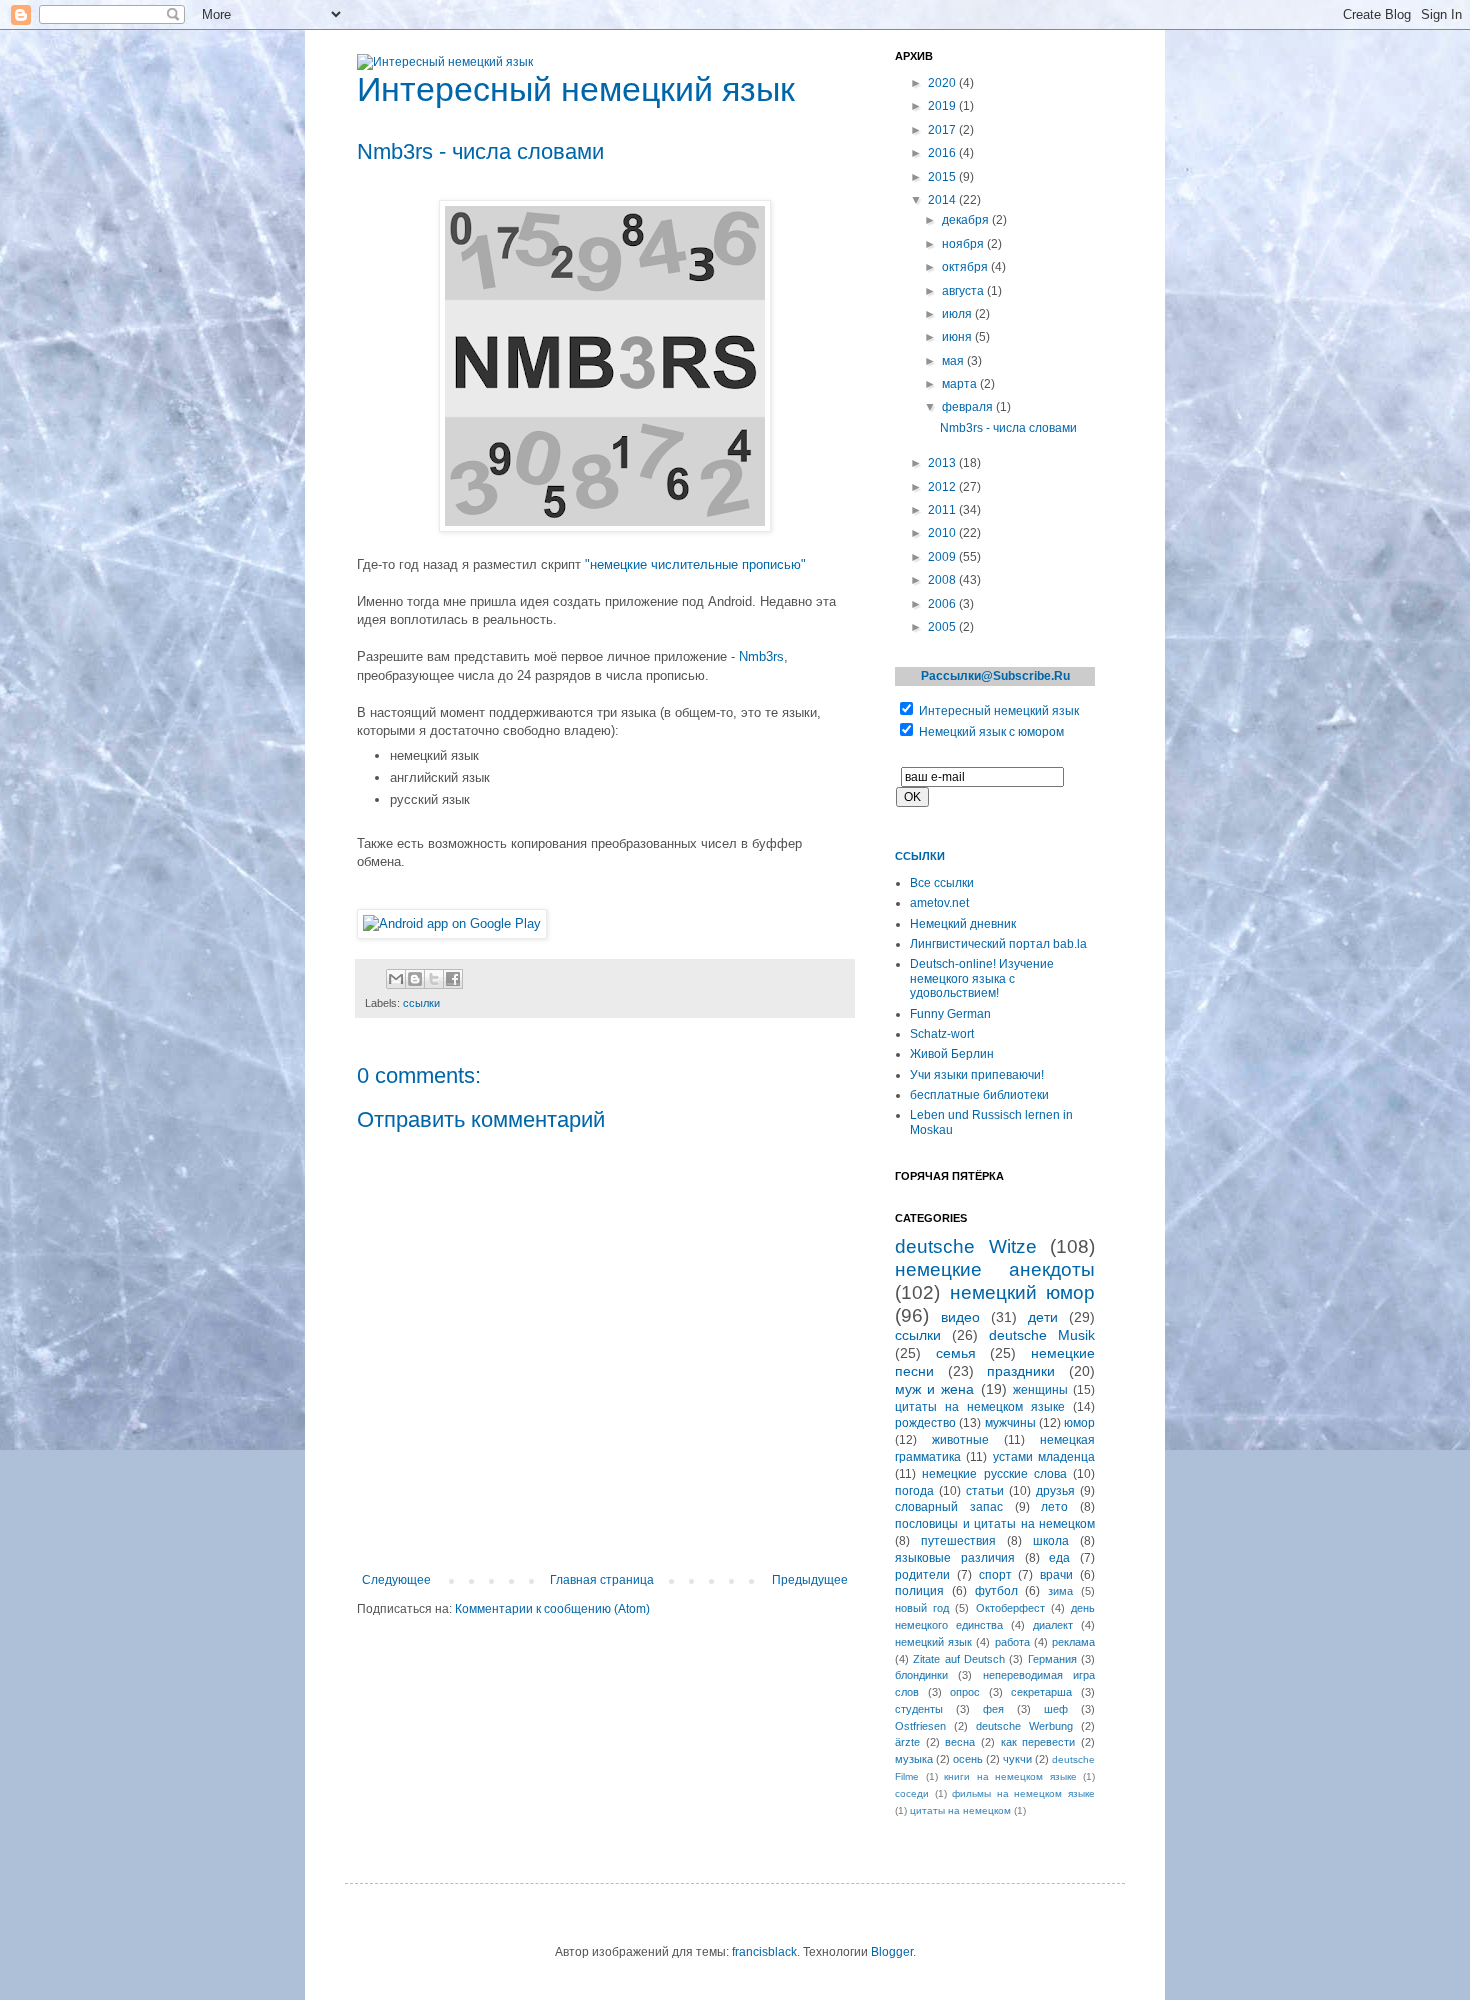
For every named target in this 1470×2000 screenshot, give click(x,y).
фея (993, 1709)
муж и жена (934, 1389)
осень (968, 1759)
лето (1054, 1507)
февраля (969, 407)
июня (958, 337)
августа (964, 291)
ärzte (907, 1742)
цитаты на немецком (960, 1810)
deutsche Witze (966, 1246)
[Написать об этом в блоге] (415, 979)
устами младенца (1044, 1457)
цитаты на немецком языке (980, 1407)
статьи (985, 1491)
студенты (919, 1709)
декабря (967, 220)
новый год (922, 1608)
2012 (943, 487)
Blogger (892, 1952)
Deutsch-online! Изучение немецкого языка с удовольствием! (982, 978)
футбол (996, 1591)
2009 (943, 557)
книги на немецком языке (1010, 1776)
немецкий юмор (1023, 1292)
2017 (943, 130)
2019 (943, 106)
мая (954, 361)
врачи (1056, 1575)
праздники (1021, 1371)
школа (1051, 1541)
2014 (943, 200)
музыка (914, 1759)
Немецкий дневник (963, 924)
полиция (919, 1591)
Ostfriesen (920, 1726)
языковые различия (955, 1558)
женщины (1040, 1390)
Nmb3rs (761, 656)
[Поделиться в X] (434, 979)
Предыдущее (810, 1580)
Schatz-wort (942, 1034)
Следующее (396, 1580)
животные (960, 1440)
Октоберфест (1010, 1608)
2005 (943, 627)
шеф (1056, 1709)
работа (1012, 1642)
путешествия (958, 1541)
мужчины (1010, 1423)
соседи (912, 1793)
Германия (1052, 1659)
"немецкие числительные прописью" (695, 564)
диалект (1053, 1625)
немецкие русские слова (994, 1474)
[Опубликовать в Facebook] (453, 979)
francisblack (764, 1952)
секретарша (1041, 1692)
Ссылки (920, 856)
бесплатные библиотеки (979, 1095)
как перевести (1038, 1742)
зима (1060, 1591)
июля (958, 314)
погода (914, 1491)
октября (966, 267)
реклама (1073, 1642)
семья (956, 1353)
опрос (965, 1692)
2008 (943, 580)
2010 (943, 533)
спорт (995, 1575)
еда (1059, 1558)
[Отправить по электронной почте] (396, 979)
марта (961, 384)
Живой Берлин (952, 1054)
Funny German (950, 1014)
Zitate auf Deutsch (959, 1659)
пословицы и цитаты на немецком (995, 1524)
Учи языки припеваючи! (977, 1075)
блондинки (921, 1675)
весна (960, 1742)
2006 (943, 604)
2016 (943, 153)
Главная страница (602, 1580)
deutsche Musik (1042, 1335)
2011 (943, 510)
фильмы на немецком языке (1023, 1793)
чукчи (1017, 1759)
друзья (1055, 1491)
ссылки (421, 1003)
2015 (943, 177)
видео (960, 1317)
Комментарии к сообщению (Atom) (552, 1609)
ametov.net (939, 903)
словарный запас (949, 1507)
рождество (925, 1423)
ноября (964, 244)
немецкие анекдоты (995, 1269)
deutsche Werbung (1024, 1726)
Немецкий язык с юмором (991, 732)
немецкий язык (933, 1642)
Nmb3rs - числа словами (1008, 428)
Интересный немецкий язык (999, 711)
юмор (1079, 1423)
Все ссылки (942, 883)
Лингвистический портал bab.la (998, 944)
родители (922, 1575)
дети (1043, 1317)
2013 (943, 463)
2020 (943, 83)
